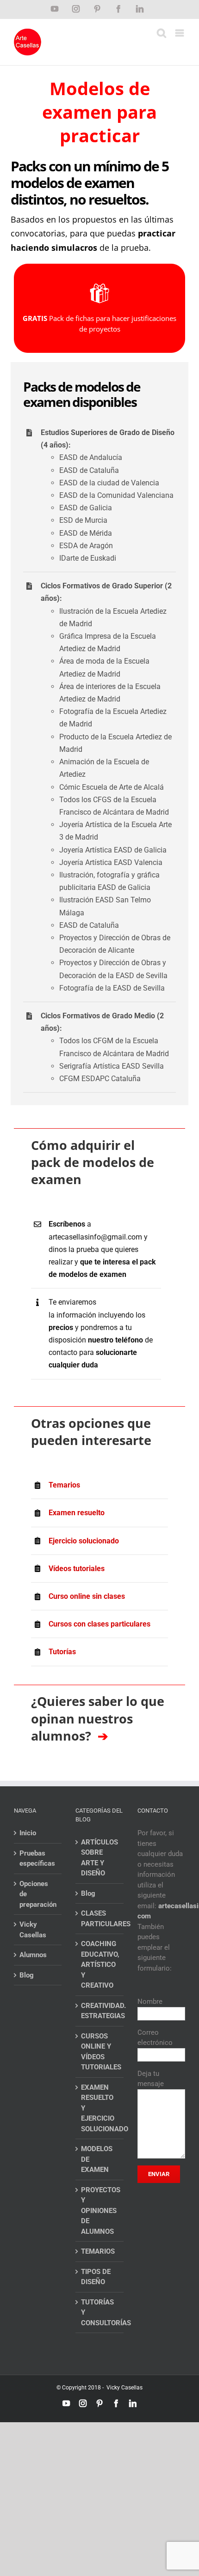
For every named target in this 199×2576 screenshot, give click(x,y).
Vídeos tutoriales (77, 1569)
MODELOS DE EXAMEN (97, 2159)
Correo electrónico (155, 2038)
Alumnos (33, 1955)
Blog (27, 1975)
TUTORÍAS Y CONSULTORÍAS (100, 2313)
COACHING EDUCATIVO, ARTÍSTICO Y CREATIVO (100, 1965)
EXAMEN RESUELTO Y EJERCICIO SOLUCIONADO (100, 2108)
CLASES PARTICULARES (100, 1919)
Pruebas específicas (37, 1859)
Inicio (28, 1833)
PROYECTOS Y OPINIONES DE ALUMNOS (100, 2211)
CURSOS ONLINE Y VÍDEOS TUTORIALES (100, 2052)
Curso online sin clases (87, 1596)
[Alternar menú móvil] (180, 33)
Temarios (64, 1485)
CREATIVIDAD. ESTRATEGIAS (100, 2011)
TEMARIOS (98, 2251)
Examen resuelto (77, 1513)
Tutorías (62, 1652)
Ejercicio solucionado (84, 1541)
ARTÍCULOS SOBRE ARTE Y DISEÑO (99, 1858)
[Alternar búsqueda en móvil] (162, 33)
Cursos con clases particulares (99, 1624)
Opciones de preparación (38, 1894)
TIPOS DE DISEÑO (96, 2277)
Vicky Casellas (33, 1930)
